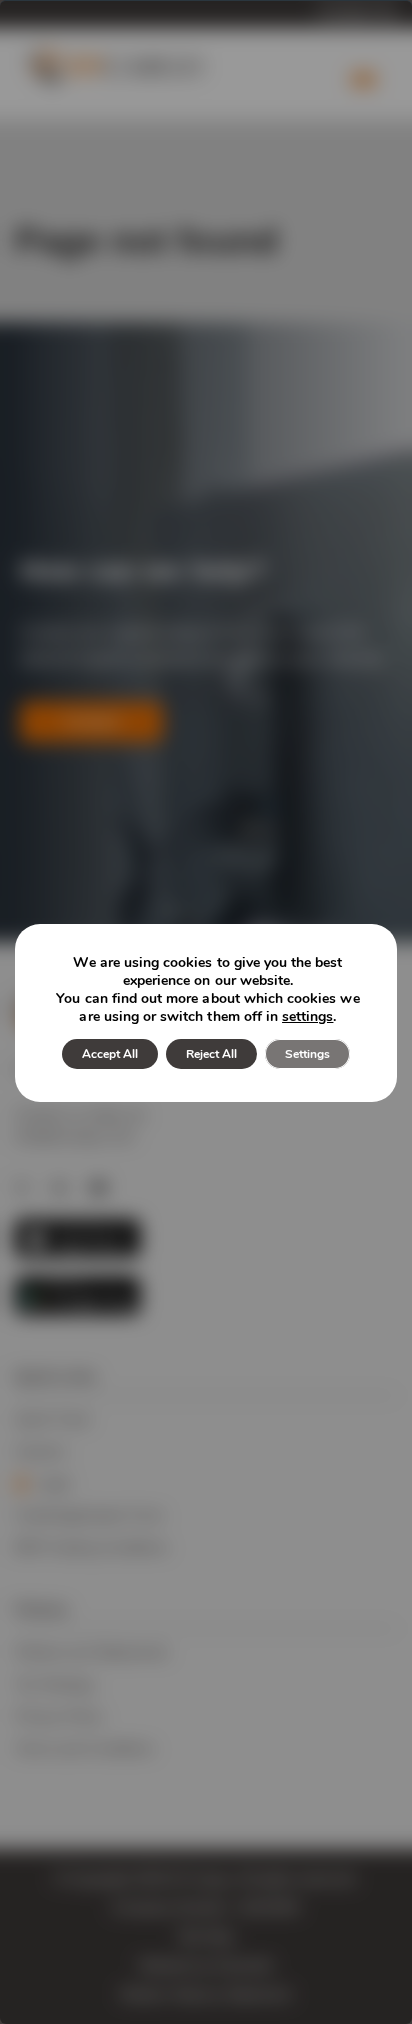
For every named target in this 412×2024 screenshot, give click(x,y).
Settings (307, 1054)
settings (307, 1017)
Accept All (110, 1054)
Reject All (211, 1054)
